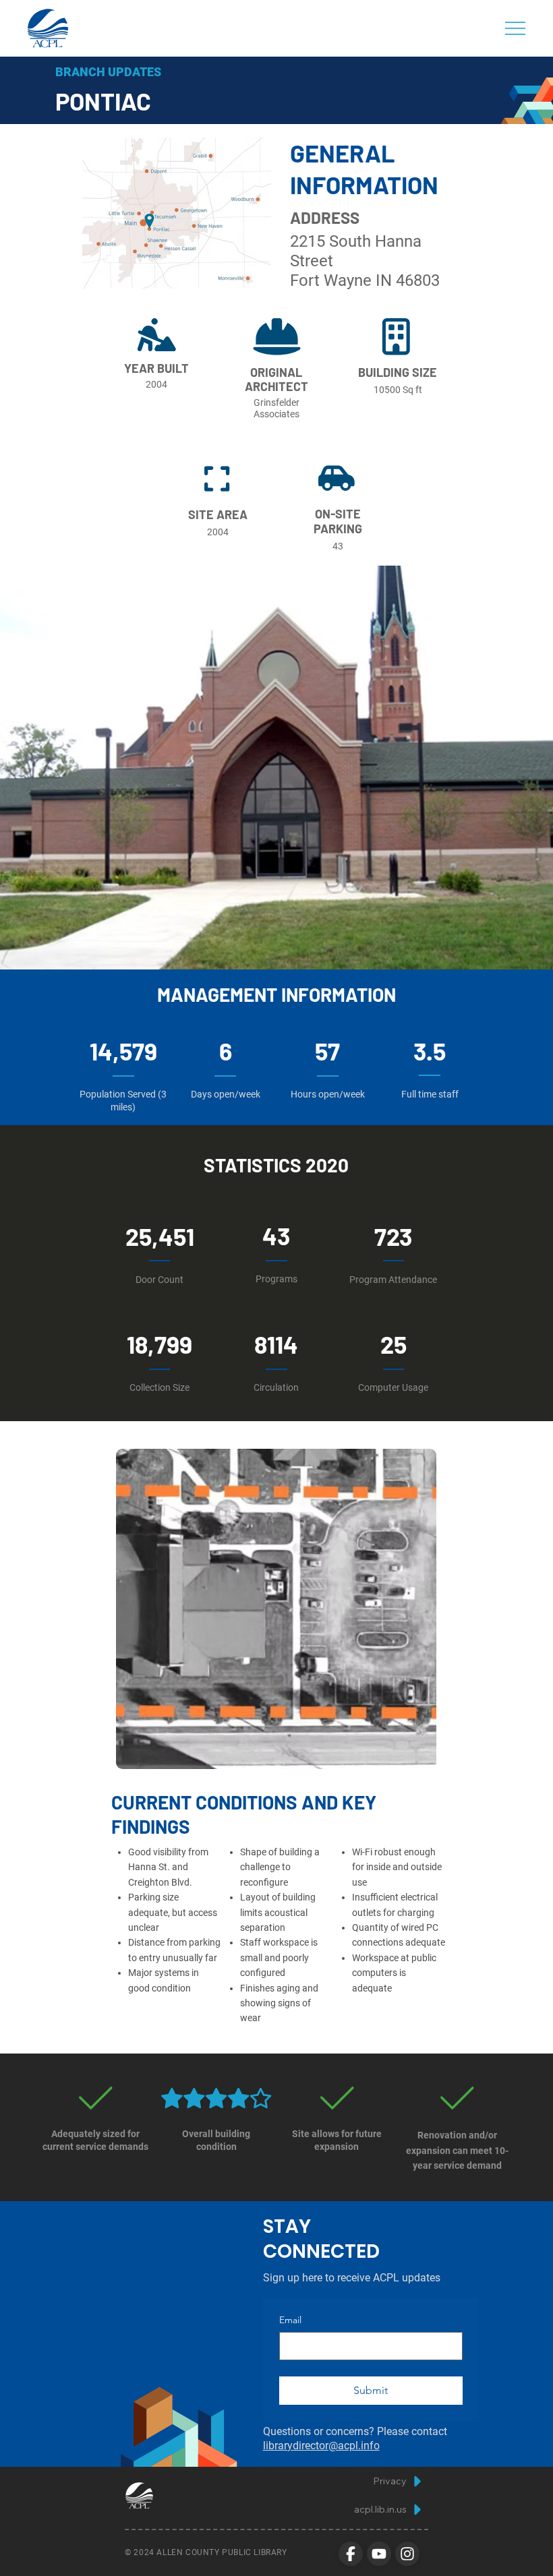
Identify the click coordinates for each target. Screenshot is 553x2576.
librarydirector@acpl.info (321, 2446)
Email (290, 2320)
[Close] (351, 2554)
